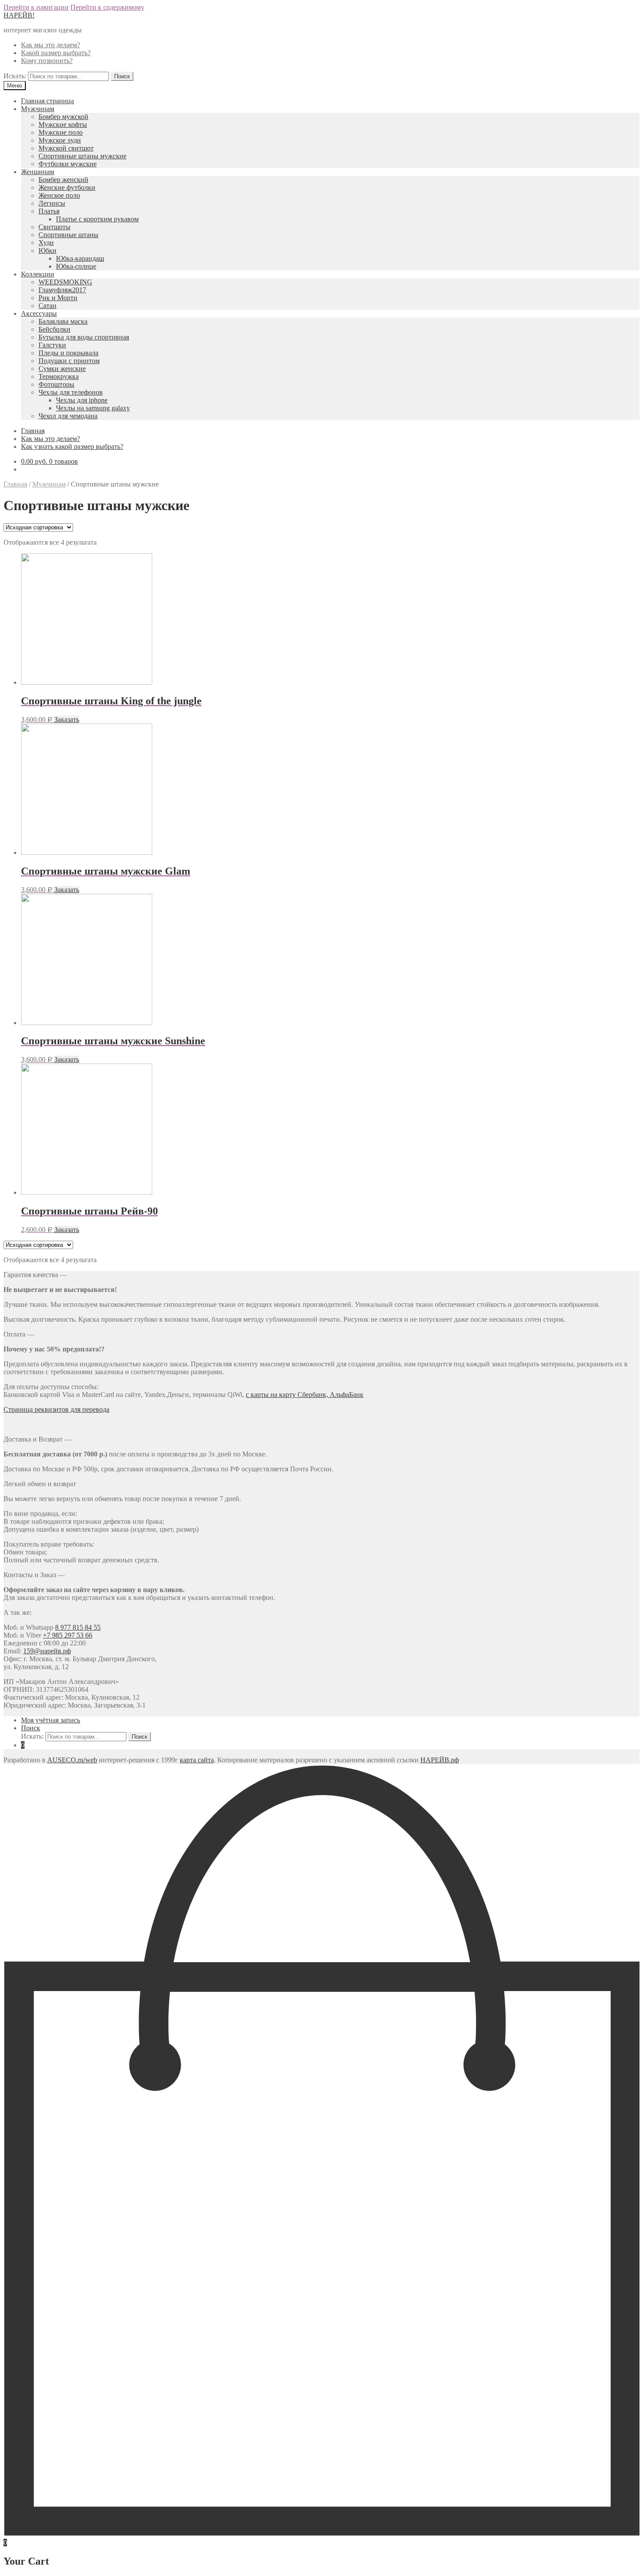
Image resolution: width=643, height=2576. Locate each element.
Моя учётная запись (51, 1720)
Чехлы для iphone (82, 400)
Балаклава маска (63, 321)
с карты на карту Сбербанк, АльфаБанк (305, 1395)
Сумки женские (62, 369)
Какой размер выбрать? (56, 53)
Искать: (15, 76)
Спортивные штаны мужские (82, 156)
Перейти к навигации (36, 7)
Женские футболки (67, 187)
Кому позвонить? (47, 61)
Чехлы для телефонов (71, 392)
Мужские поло (61, 132)
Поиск (31, 1728)
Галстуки (52, 345)
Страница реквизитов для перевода (56, 1409)
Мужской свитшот (66, 148)
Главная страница (47, 101)
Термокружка (59, 376)
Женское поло (59, 195)
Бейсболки (54, 329)
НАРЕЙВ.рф (440, 1760)
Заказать (67, 719)
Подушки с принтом (69, 361)
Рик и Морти (58, 298)
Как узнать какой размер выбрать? (72, 446)
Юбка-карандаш (80, 258)
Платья (49, 211)
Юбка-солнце (76, 266)
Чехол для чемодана (68, 416)
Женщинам (38, 172)
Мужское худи (60, 140)
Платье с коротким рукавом (97, 219)
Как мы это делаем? (51, 45)
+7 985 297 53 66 (68, 1635)
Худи (46, 243)
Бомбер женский (63, 180)
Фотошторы (56, 384)
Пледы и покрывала (68, 353)
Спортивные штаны (68, 235)
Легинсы (52, 203)
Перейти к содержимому (107, 7)
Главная (33, 431)
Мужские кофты (63, 124)
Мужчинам (38, 109)
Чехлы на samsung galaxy (93, 408)
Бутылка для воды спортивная (84, 337)
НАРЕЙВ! (19, 15)
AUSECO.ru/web (72, 1760)
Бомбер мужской (63, 117)
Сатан (47, 306)
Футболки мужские (68, 164)
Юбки (47, 250)
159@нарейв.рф (47, 1651)
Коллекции (38, 274)
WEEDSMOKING (65, 282)
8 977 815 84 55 (78, 1627)
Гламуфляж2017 (62, 290)
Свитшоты (54, 227)
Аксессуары (39, 313)
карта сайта (197, 1760)
